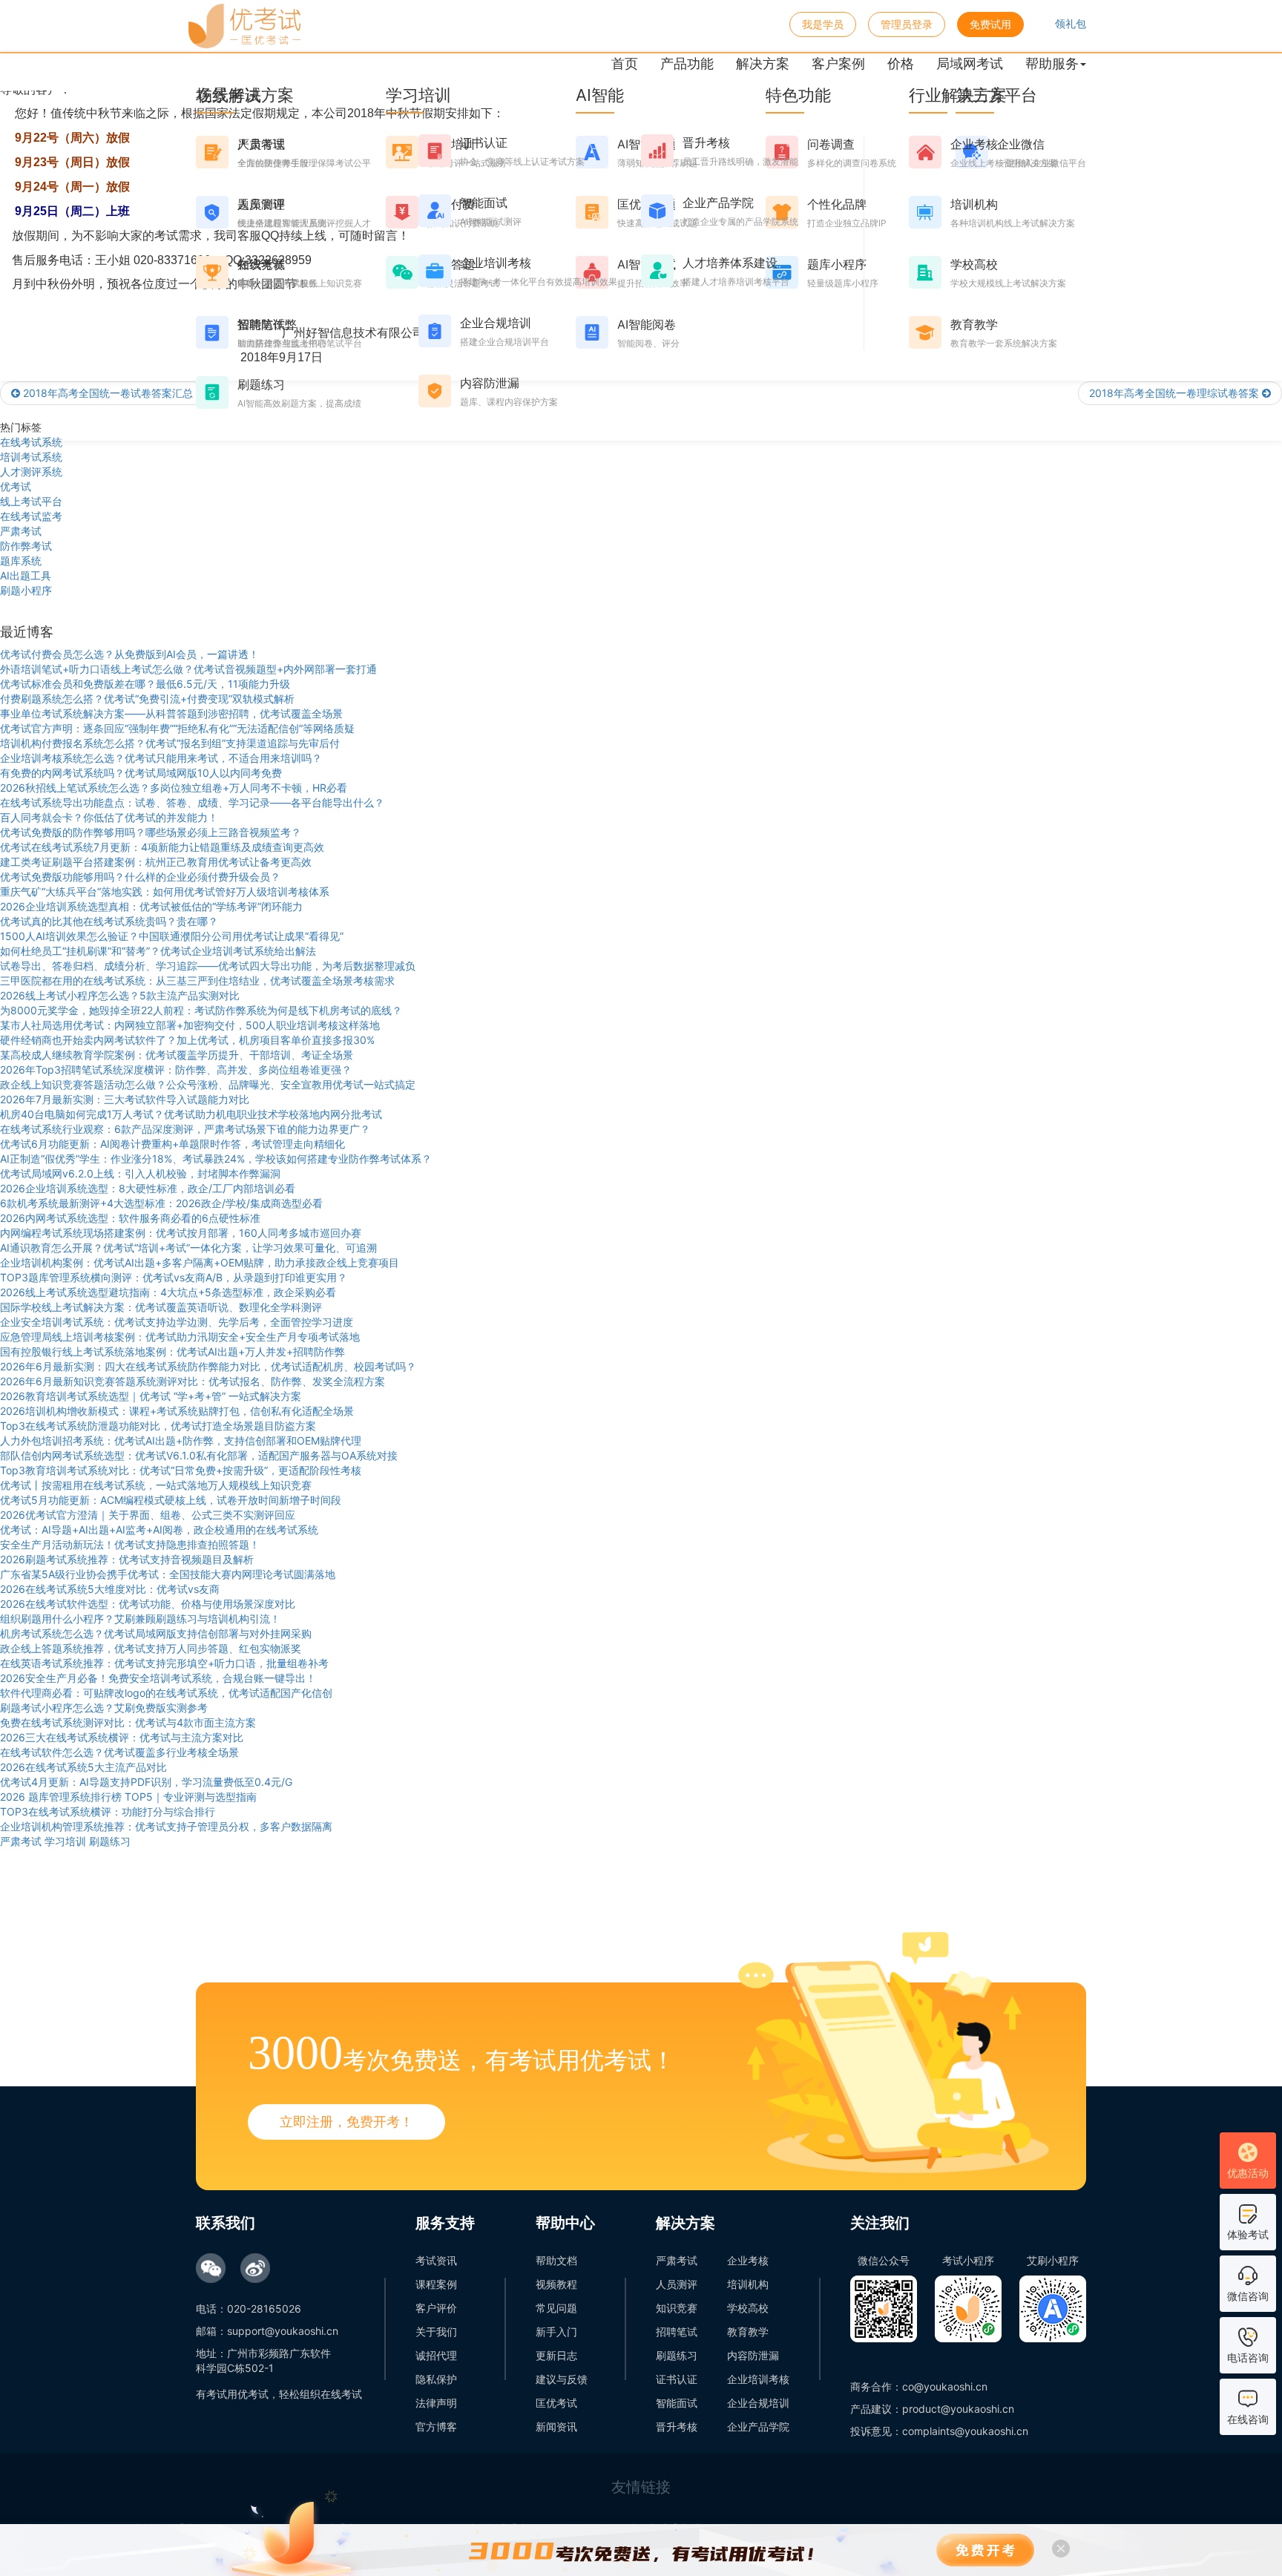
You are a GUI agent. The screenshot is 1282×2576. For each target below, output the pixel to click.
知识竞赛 (677, 2308)
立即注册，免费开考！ (346, 2122)
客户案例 (838, 63)
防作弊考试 (26, 546)
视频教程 (556, 2284)
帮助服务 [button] (1052, 63)
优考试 (16, 486)
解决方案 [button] (763, 63)
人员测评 (677, 2284)
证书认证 (677, 2379)
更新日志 (556, 2355)
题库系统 (21, 561)
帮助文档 (556, 2260)
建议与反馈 (562, 2379)
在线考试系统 (31, 442)
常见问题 (556, 2308)
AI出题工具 (26, 575)
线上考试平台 (31, 501)
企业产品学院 (758, 2426)
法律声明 (436, 2403)
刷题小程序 (26, 590)
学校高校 (748, 2308)
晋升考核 (677, 2426)
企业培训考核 (758, 2379)
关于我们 (436, 2332)
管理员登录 (907, 24)
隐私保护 (436, 2379)
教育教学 (748, 2332)
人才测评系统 (31, 471)
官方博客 (436, 2426)
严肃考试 (21, 531)
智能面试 (677, 2403)
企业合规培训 (758, 2403)
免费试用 (990, 24)
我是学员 (823, 24)
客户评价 (436, 2308)
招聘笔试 (677, 2332)
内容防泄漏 (753, 2355)
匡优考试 (556, 2403)
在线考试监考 (31, 516)
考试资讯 (436, 2260)
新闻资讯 (556, 2426)
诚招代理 (436, 2355)
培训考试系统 (31, 457)
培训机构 (748, 2284)
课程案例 (436, 2284)
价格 (901, 63)
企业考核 (748, 2260)
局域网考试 (970, 63)
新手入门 (556, 2332)
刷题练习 (677, 2355)
